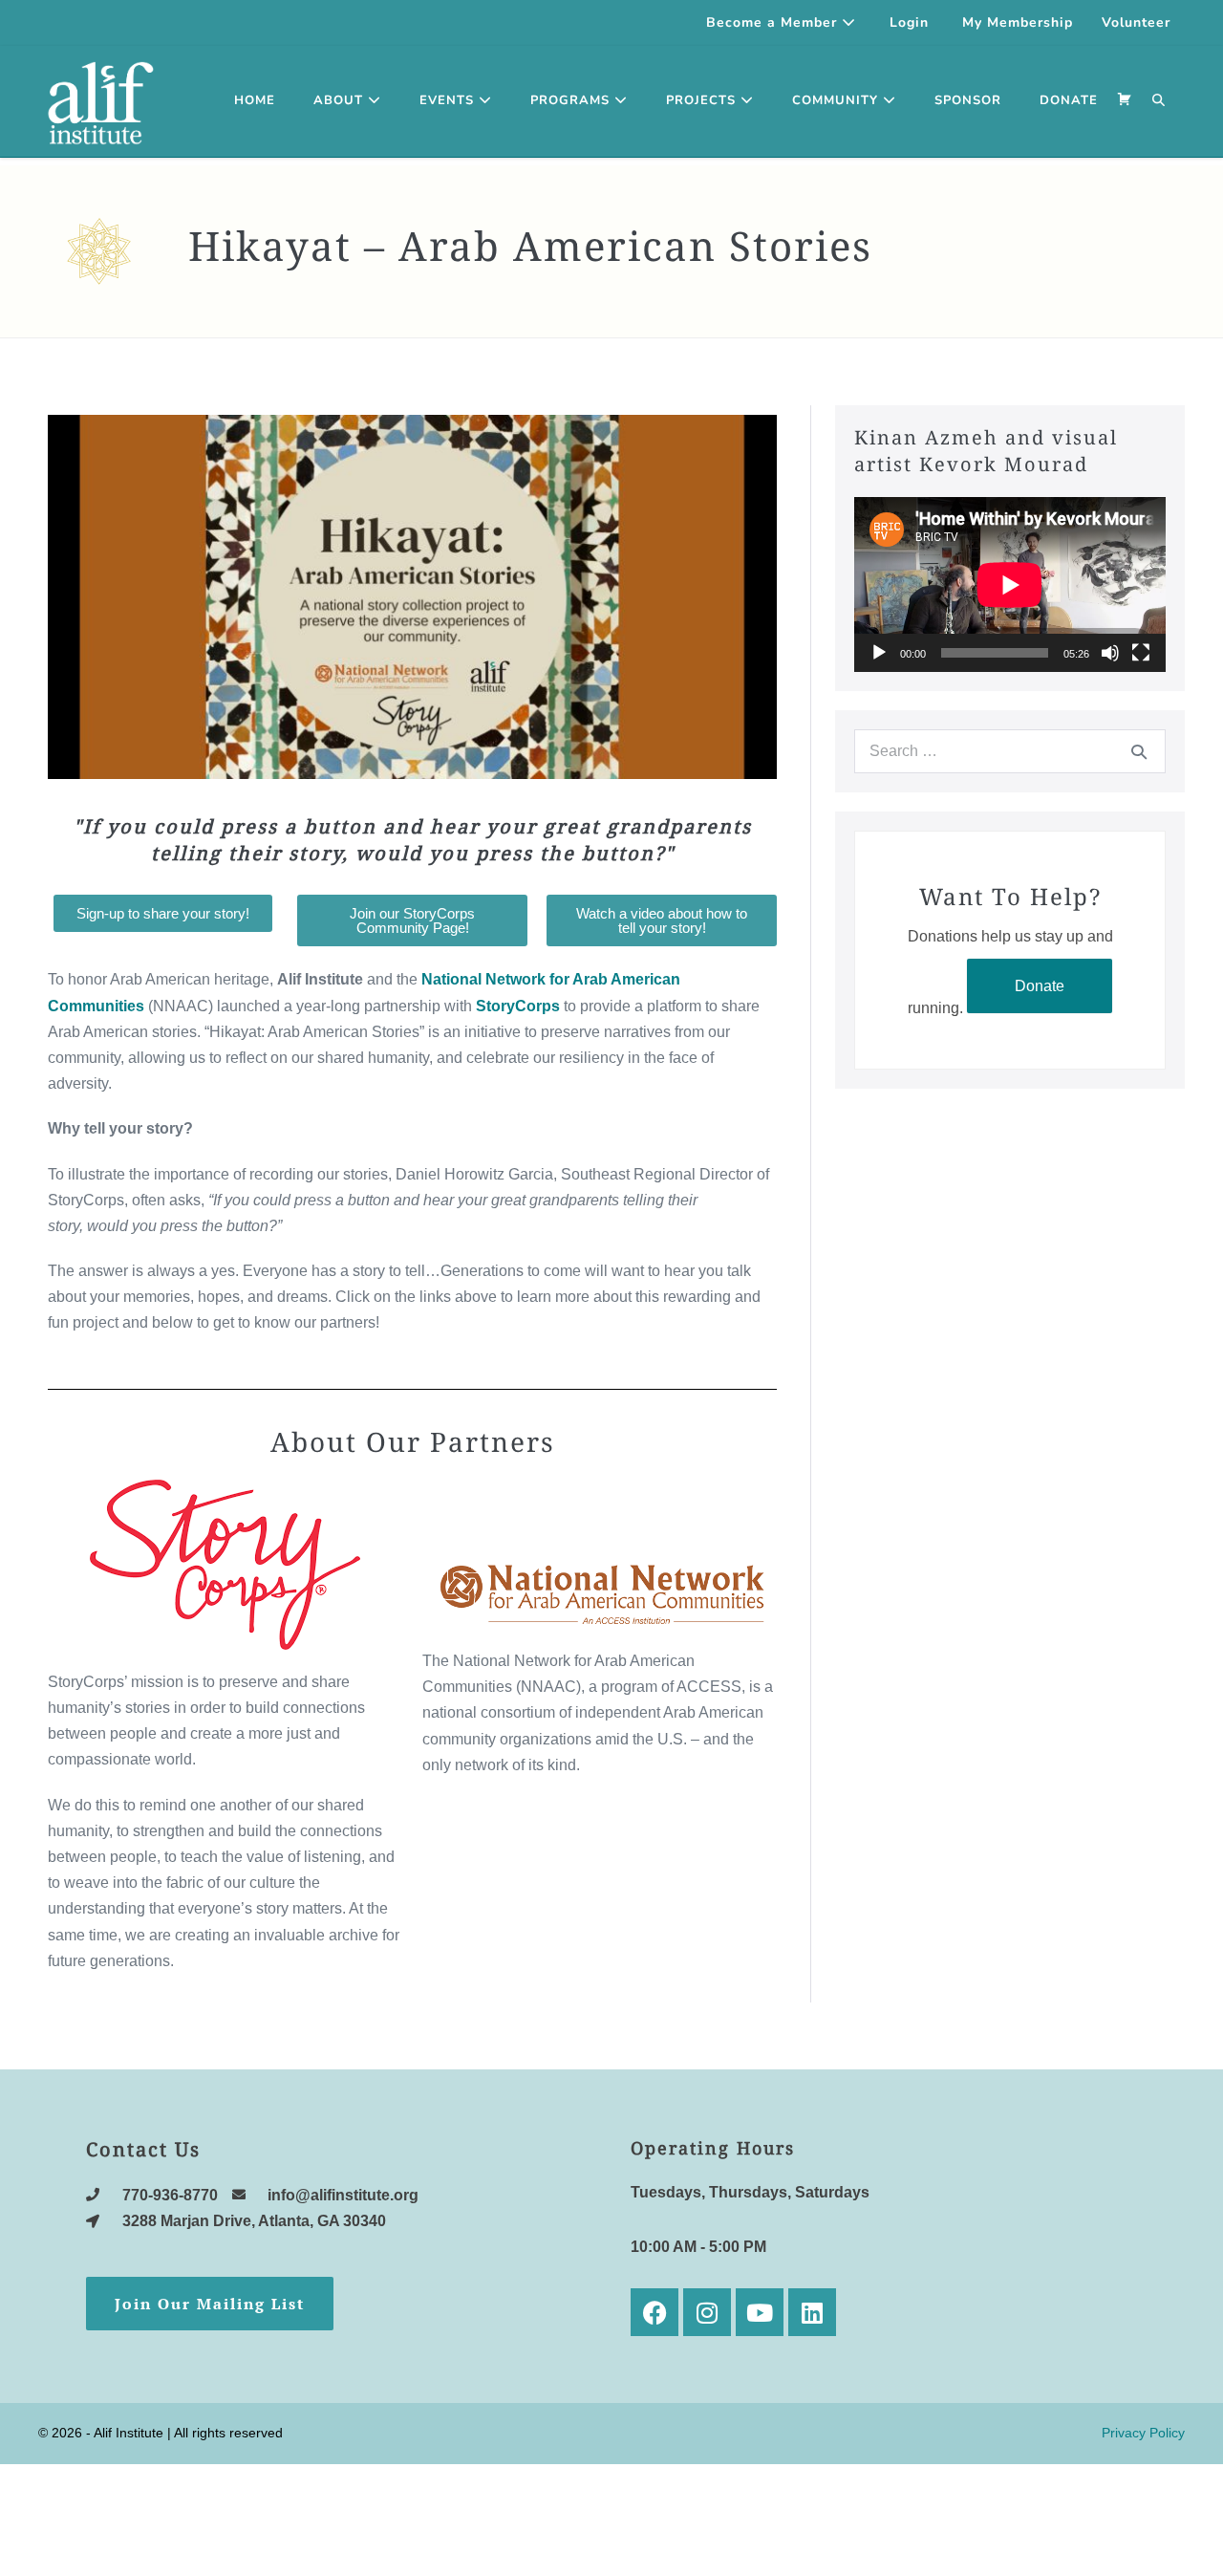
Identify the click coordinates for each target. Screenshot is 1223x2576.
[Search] (1139, 751)
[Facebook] (654, 2312)
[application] (1010, 584)
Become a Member (774, 22)
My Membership (1018, 22)
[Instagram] (707, 2312)
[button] (1159, 101)
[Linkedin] (812, 2312)
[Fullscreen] (1141, 653)
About (341, 100)
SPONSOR (968, 100)
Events (449, 100)
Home (255, 100)
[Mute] (1110, 653)
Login (909, 22)
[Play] (879, 653)
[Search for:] (1010, 751)
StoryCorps (518, 1006)
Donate (1040, 986)
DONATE (1069, 100)
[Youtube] (760, 2312)
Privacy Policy (1143, 2433)
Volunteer (1136, 22)
